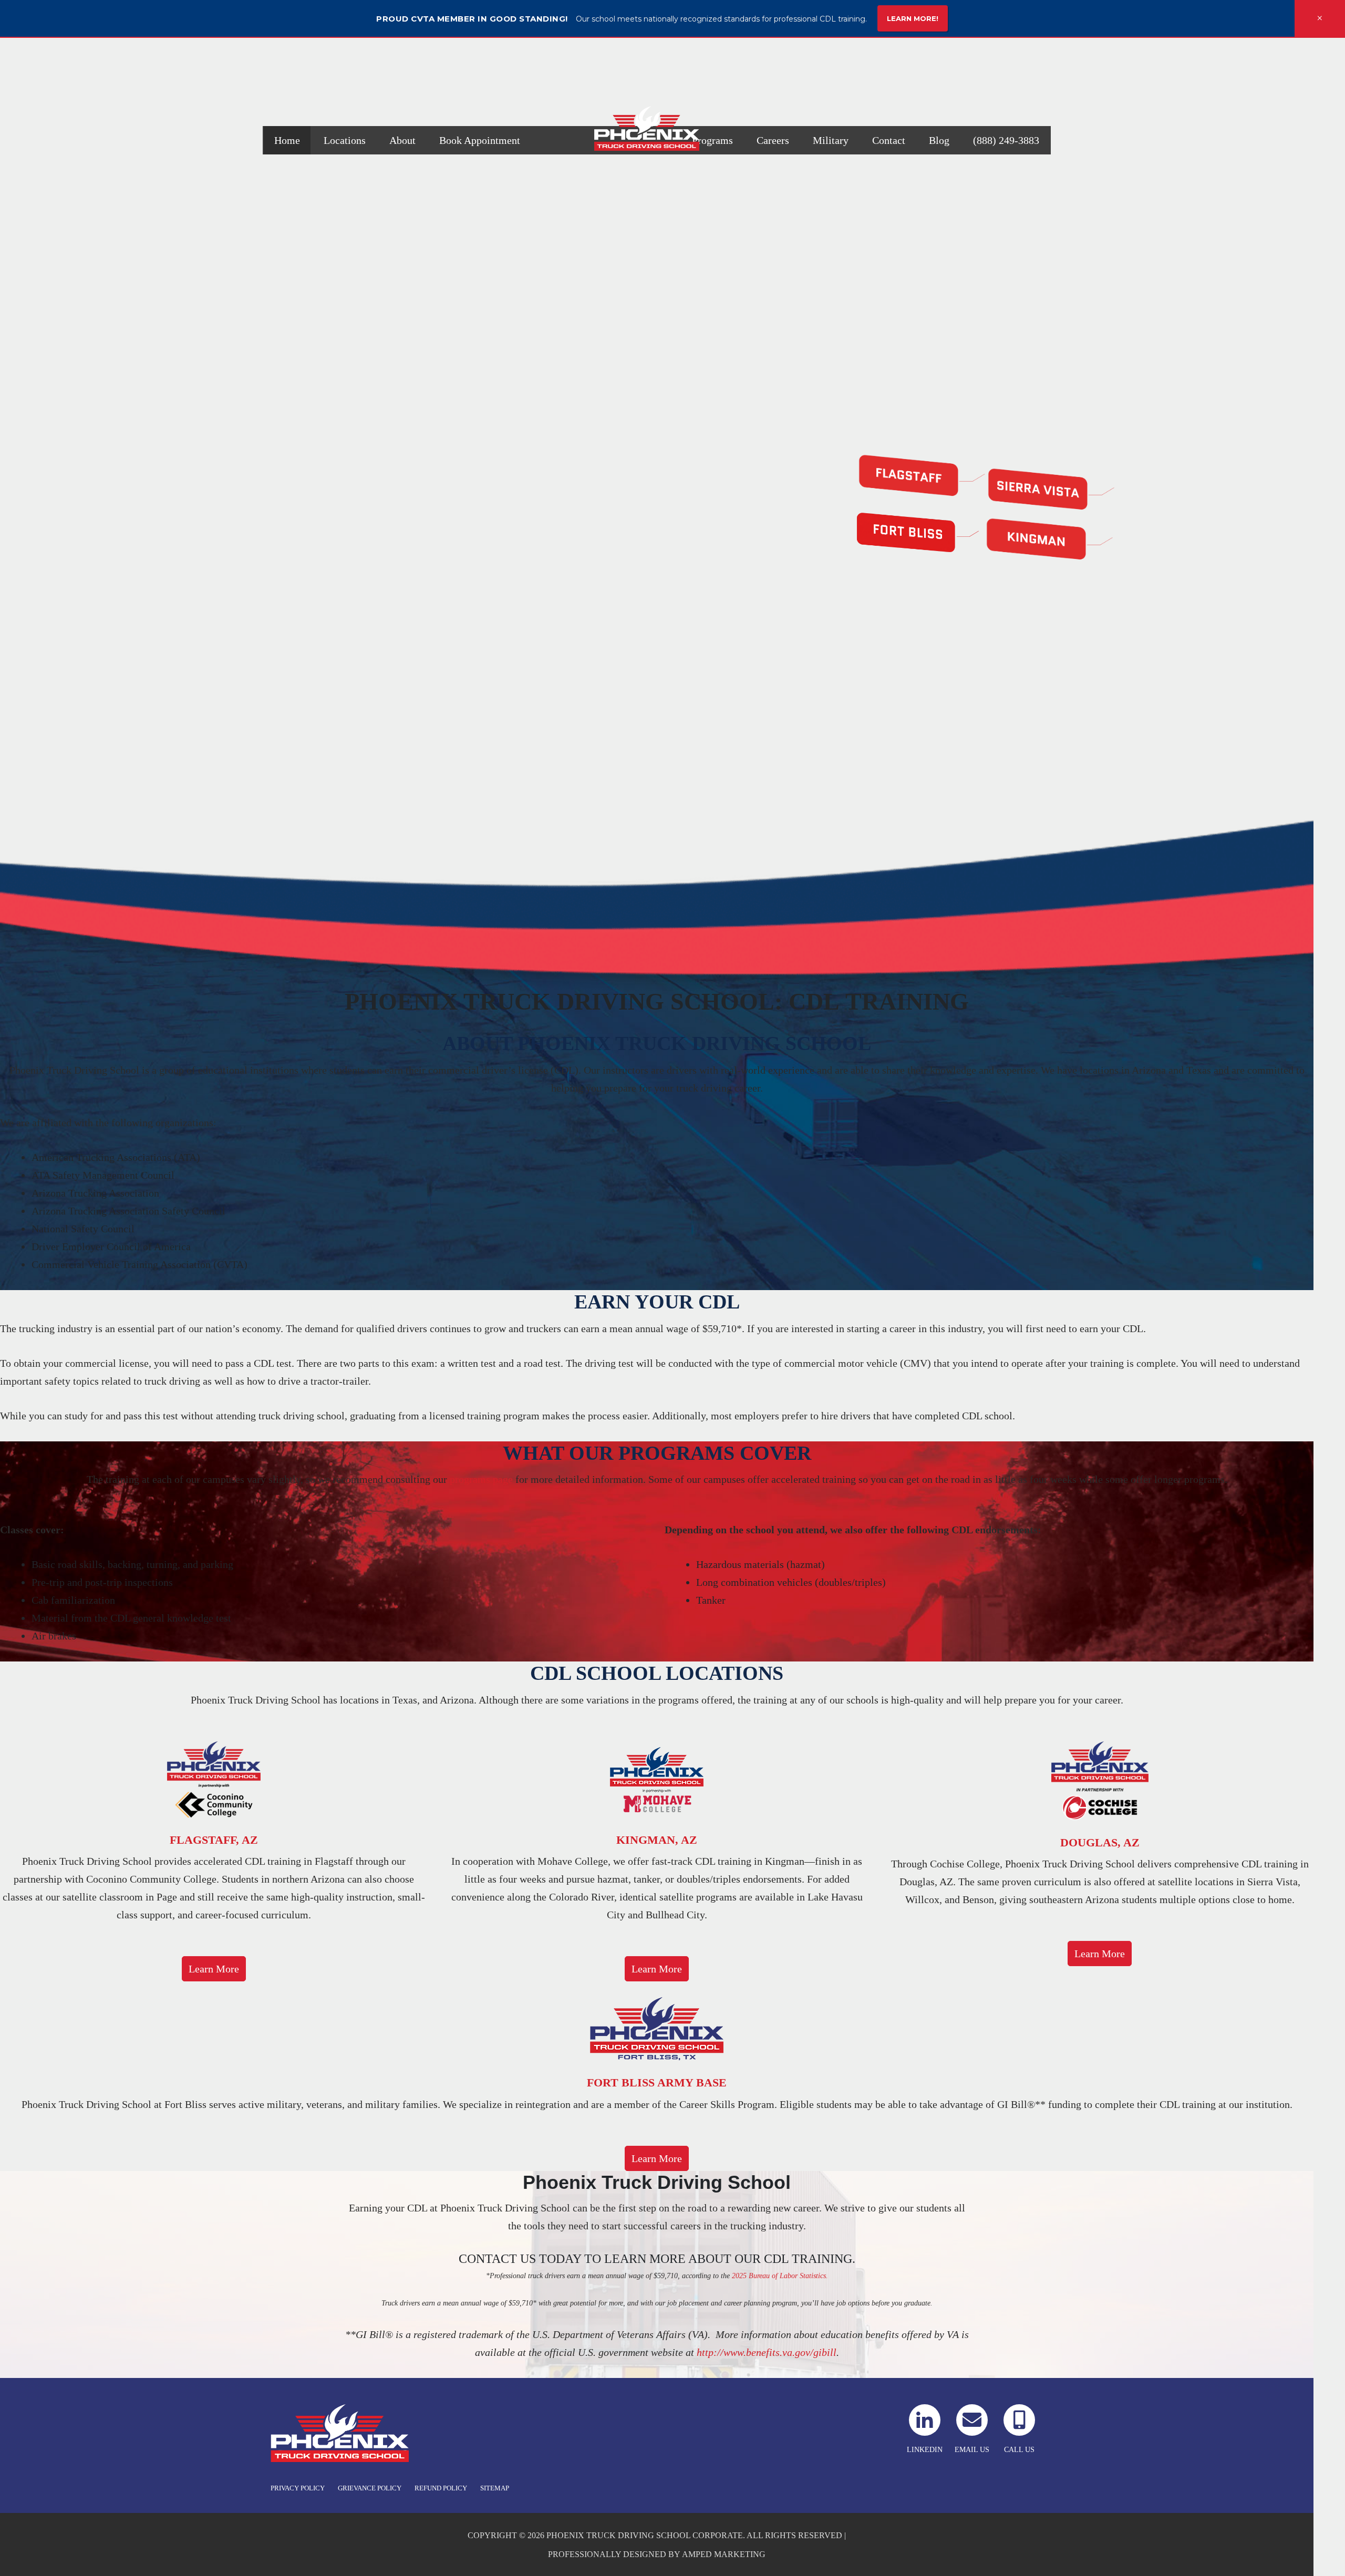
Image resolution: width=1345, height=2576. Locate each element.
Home (287, 140)
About (402, 140)
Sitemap (495, 2488)
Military (831, 140)
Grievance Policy (370, 2488)
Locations (345, 140)
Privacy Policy (298, 2488)
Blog (939, 140)
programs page (481, 1479)
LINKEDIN (925, 2450)
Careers (773, 140)
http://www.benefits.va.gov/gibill (767, 2352)
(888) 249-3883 (1006, 140)
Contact (889, 140)
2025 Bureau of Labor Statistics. (780, 2276)
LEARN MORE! (913, 18)
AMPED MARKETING (724, 2554)
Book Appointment (480, 140)
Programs (712, 140)
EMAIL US (972, 2450)
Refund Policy (441, 2488)
